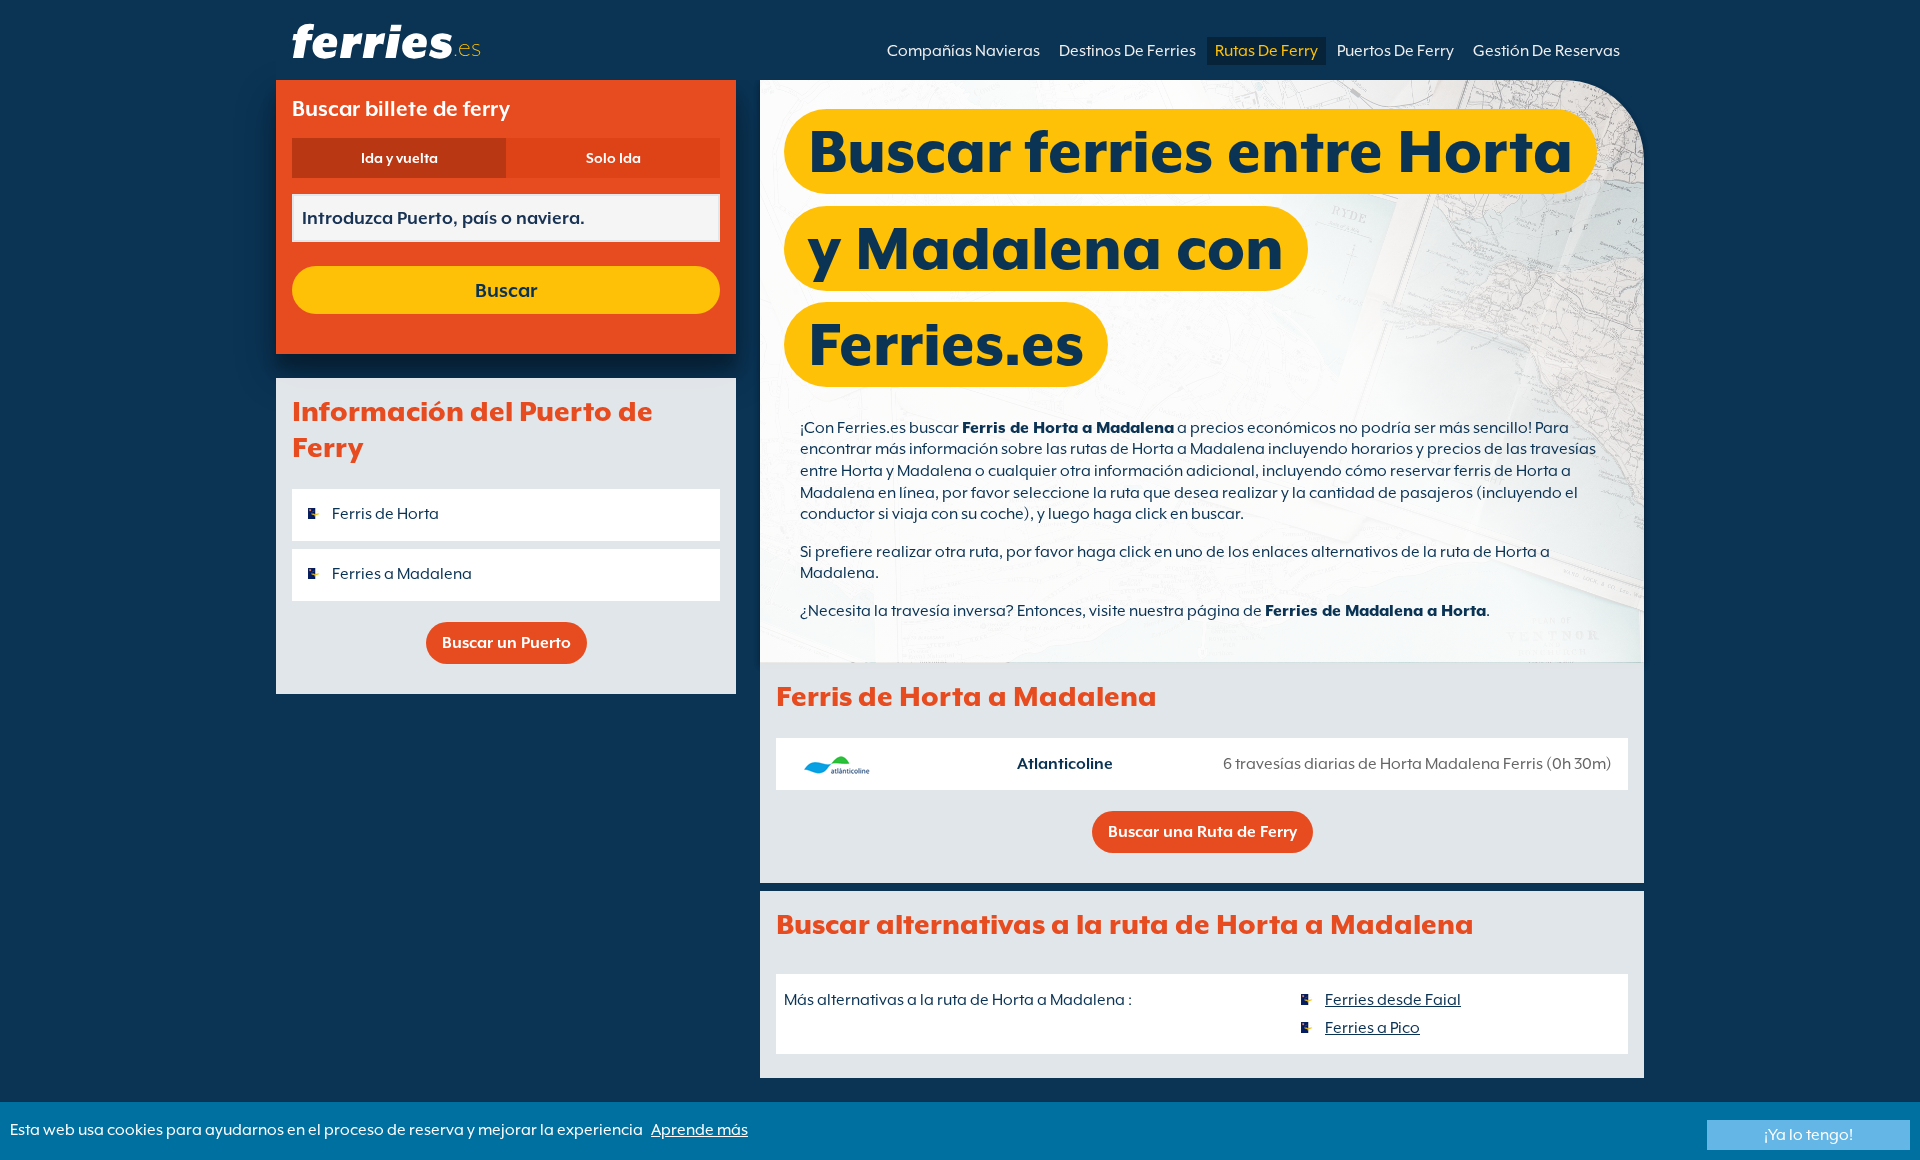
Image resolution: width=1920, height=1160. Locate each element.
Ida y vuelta (399, 158)
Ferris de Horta (385, 514)
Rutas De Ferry (1266, 51)
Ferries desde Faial (1393, 1000)
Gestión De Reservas (1546, 51)
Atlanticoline (1065, 764)
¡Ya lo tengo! (1808, 1135)
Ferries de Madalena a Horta (1375, 611)
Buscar (506, 290)
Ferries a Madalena (402, 574)
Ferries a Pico (1372, 1028)
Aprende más (699, 1130)
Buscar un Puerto (506, 643)
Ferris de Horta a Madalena (1068, 428)
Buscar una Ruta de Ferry (1202, 832)
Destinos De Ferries (1127, 51)
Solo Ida (613, 158)
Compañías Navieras (963, 51)
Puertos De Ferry (1395, 51)
